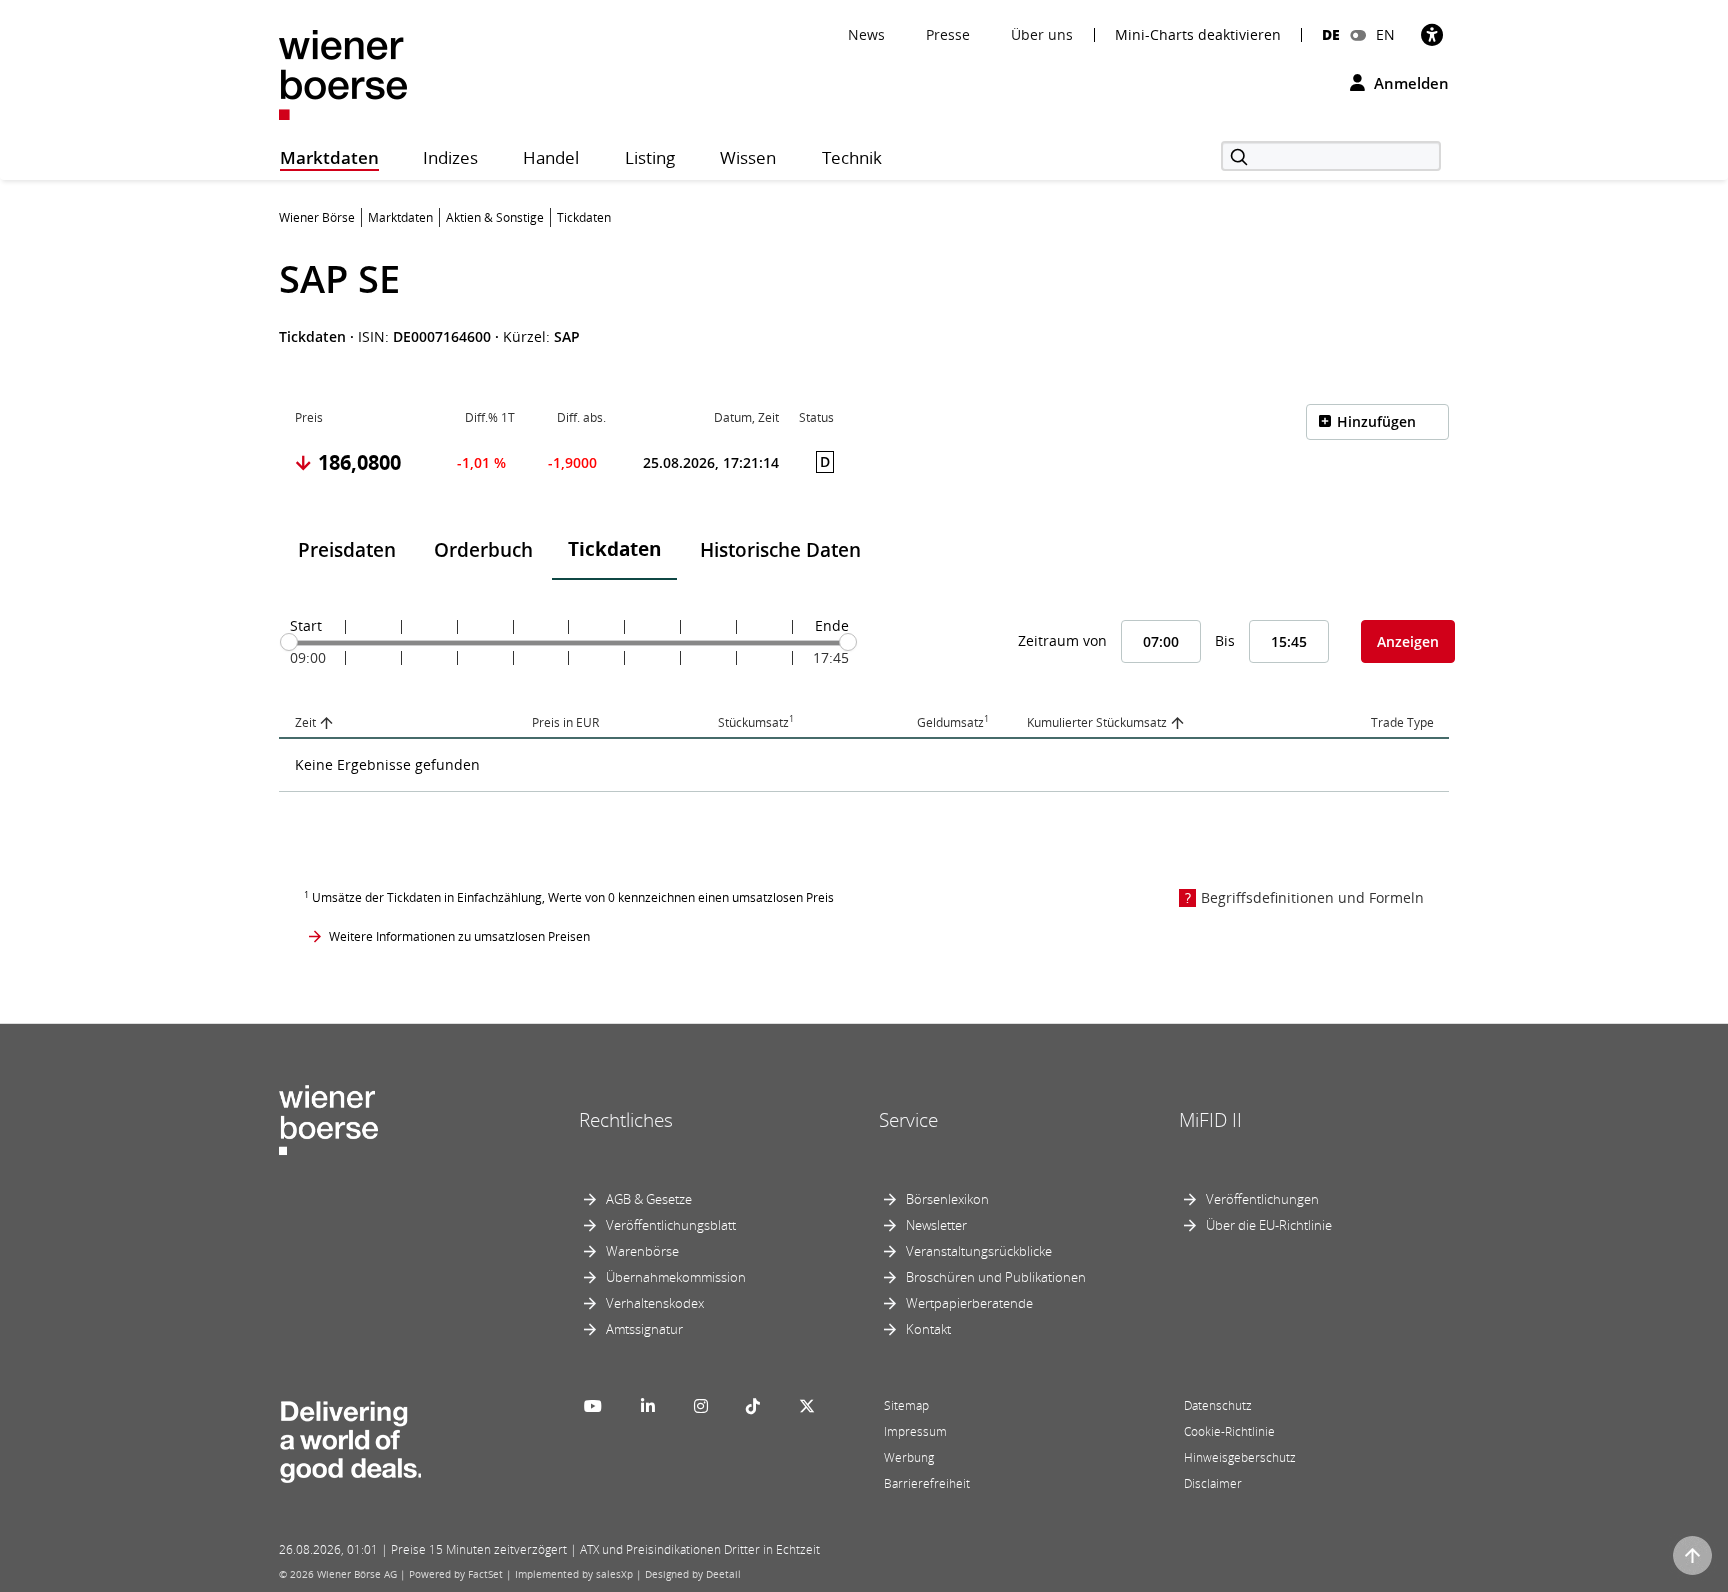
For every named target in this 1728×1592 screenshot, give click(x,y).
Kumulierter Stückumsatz (1097, 722)
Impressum (915, 1431)
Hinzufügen (1376, 421)
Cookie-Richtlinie (1229, 1431)
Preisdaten (347, 550)
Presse (948, 34)
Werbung (909, 1457)
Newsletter (936, 1225)
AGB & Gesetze (649, 1199)
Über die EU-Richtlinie (1269, 1225)
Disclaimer (1213, 1483)
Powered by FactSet (456, 1574)
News (866, 34)
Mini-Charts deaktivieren (1198, 35)
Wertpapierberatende (969, 1303)
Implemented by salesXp (574, 1574)
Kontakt (928, 1329)
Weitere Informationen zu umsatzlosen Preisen (459, 936)
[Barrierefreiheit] (1432, 34)
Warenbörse (642, 1251)
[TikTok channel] (753, 1406)
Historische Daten (780, 550)
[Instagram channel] (701, 1406)
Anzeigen (1408, 641)
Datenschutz (1218, 1405)
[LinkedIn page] (648, 1406)
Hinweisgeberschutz (1240, 1457)
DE (1331, 34)
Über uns (1042, 34)
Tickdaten (614, 549)
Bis (1225, 640)
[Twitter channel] (807, 1406)
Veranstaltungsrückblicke (979, 1251)
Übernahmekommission (676, 1277)
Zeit (305, 722)
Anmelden (1409, 83)
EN (1385, 34)
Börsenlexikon (947, 1199)
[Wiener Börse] (343, 73)
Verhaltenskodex (655, 1303)
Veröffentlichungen (1262, 1199)
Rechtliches (626, 1120)
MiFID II (1210, 1120)
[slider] (289, 642)
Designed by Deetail (693, 1574)
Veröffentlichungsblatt (671, 1225)
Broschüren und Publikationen (996, 1277)
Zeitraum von (1062, 640)
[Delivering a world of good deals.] (350, 1437)
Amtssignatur (644, 1329)
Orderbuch (483, 550)
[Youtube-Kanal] (593, 1406)
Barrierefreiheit (927, 1483)
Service (908, 1120)
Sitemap (906, 1405)
